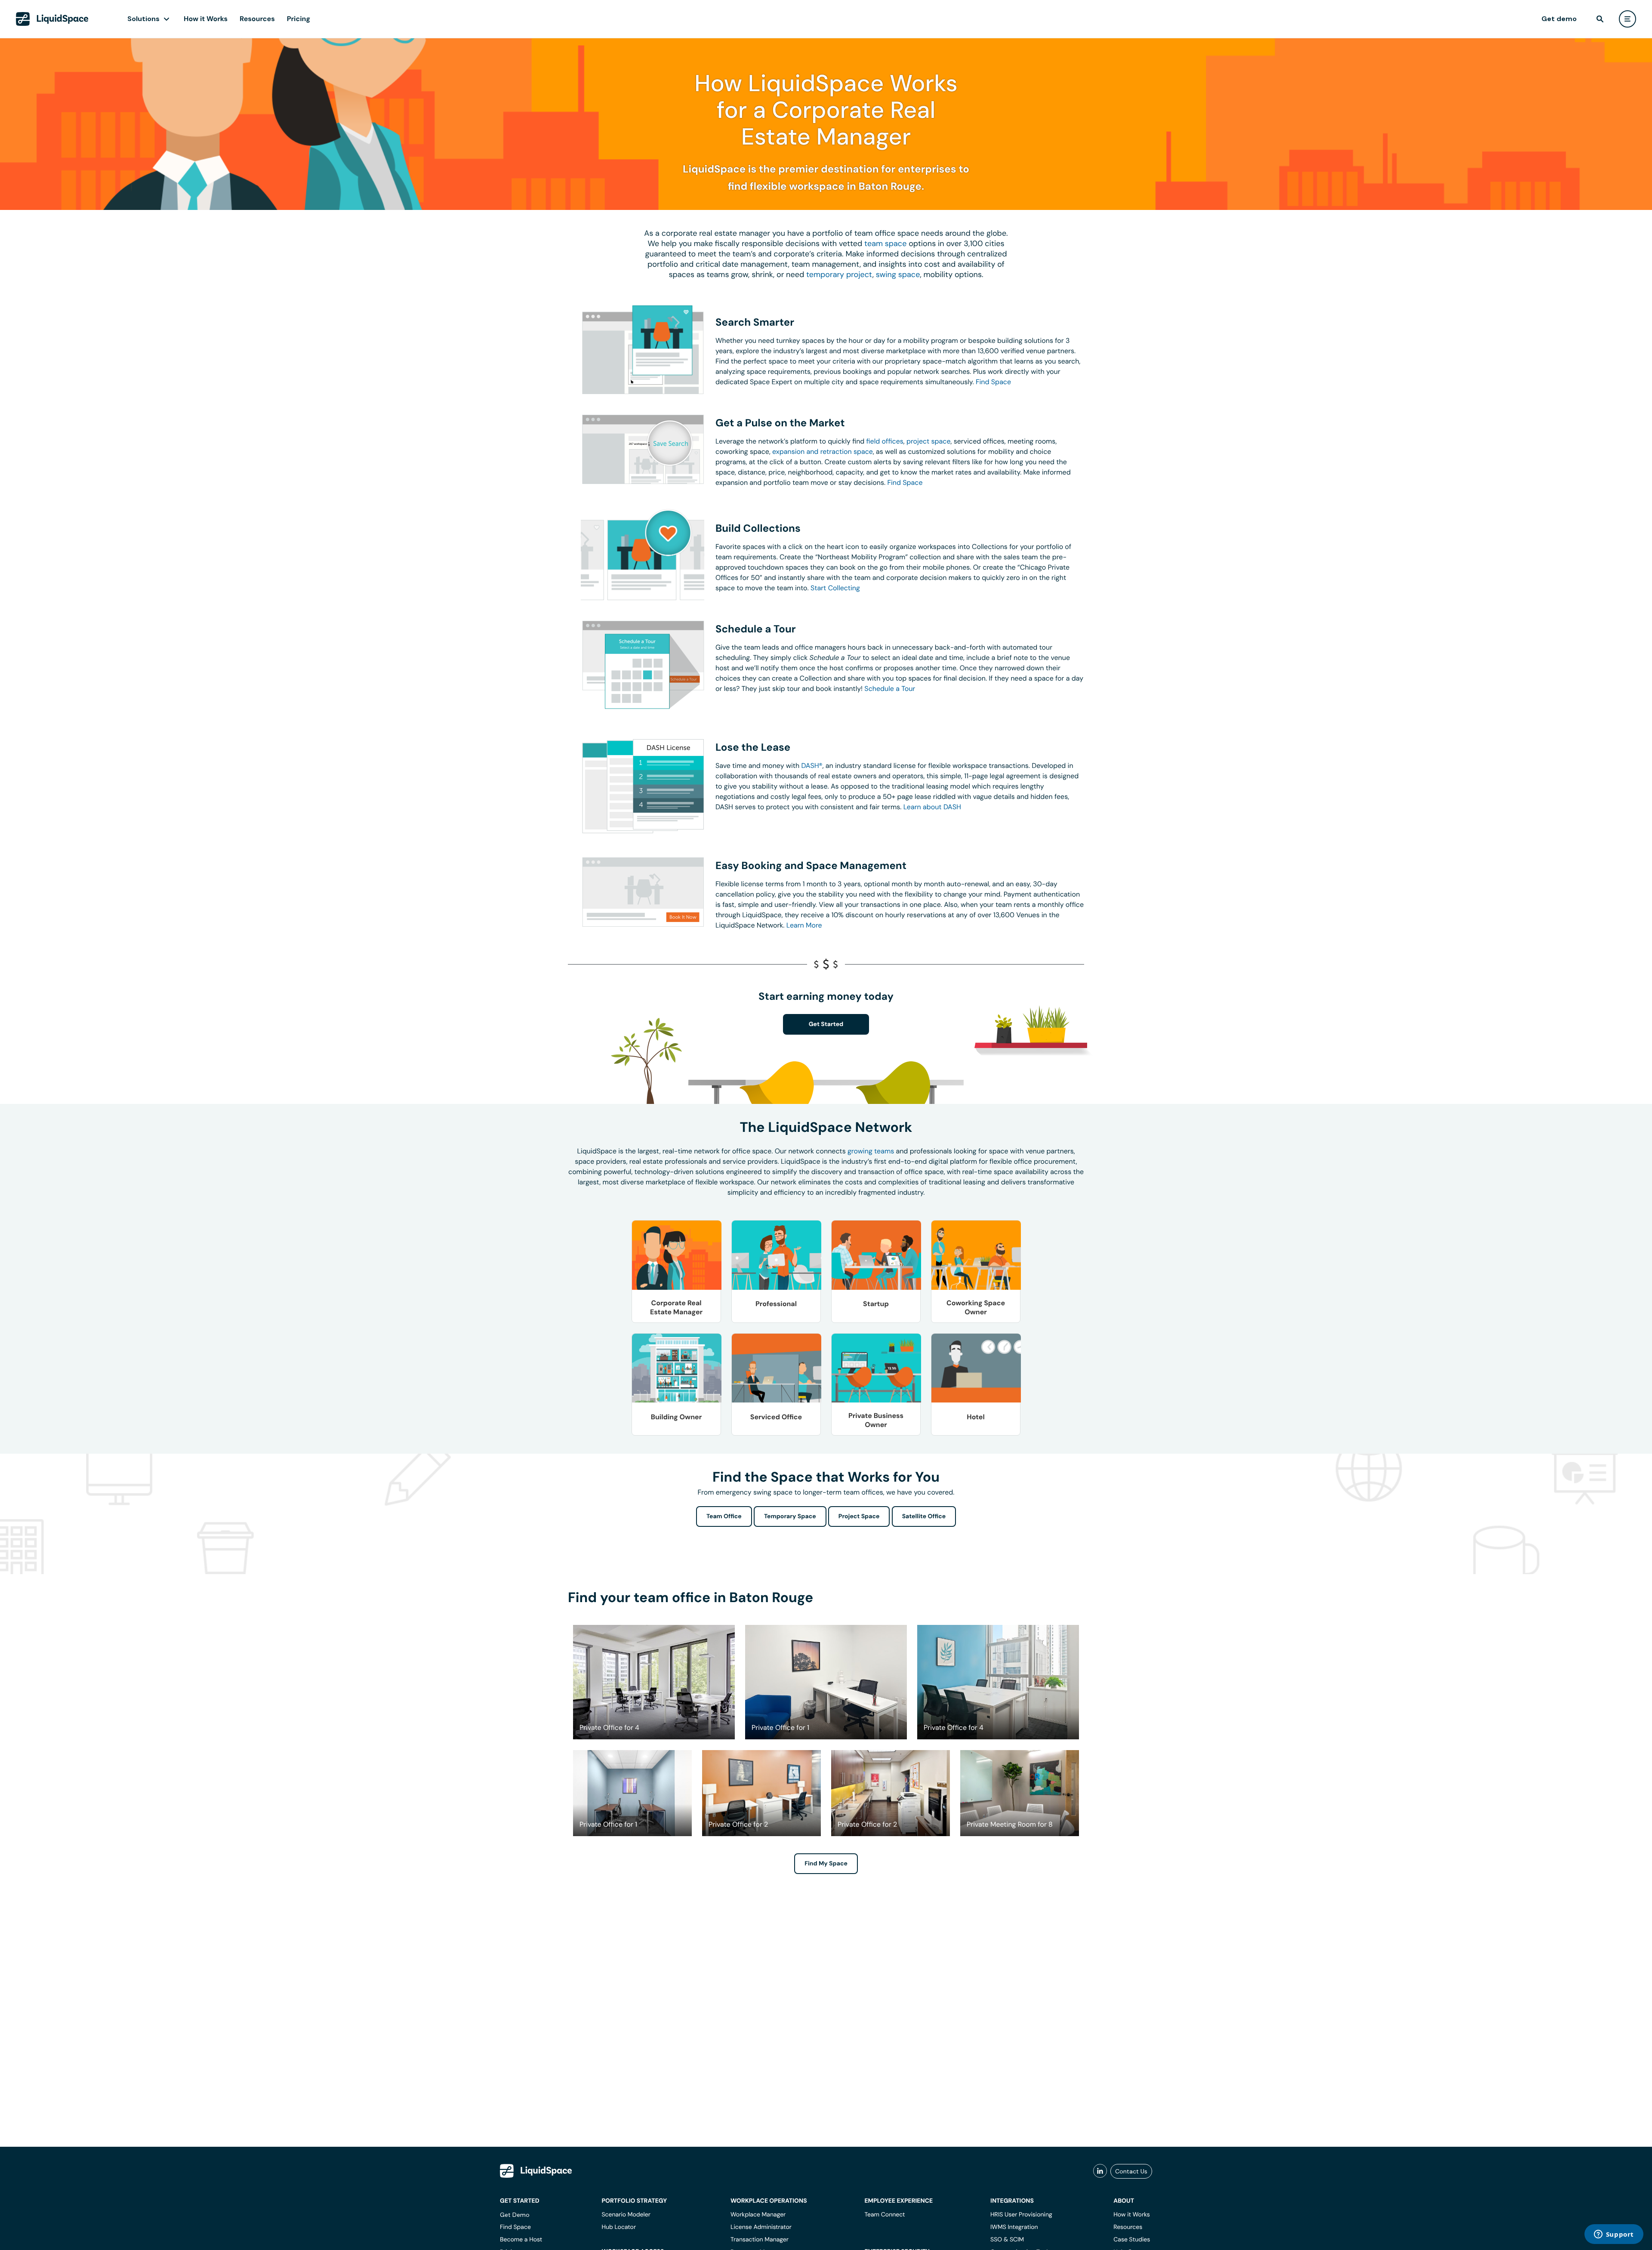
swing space (898, 274)
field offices (885, 441)
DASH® (812, 766)
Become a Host (521, 2240)
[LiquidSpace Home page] (52, 19)
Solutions (143, 19)
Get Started (826, 1024)
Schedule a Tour (890, 689)
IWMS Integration (1014, 2227)
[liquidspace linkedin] (1100, 2171)
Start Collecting (835, 588)
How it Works (206, 19)
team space (885, 243)
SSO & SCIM (1007, 2240)
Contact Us (1131, 2171)
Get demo (1559, 19)
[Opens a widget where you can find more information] (1614, 2235)
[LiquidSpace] (536, 2171)
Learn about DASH (932, 807)
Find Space (993, 382)
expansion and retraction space (823, 452)
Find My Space (826, 1864)
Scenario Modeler (626, 2215)
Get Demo (515, 2215)
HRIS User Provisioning (1021, 2215)
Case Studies (1132, 2240)
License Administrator (761, 2227)
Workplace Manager (758, 2215)
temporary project (839, 274)
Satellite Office (924, 1516)
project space (929, 441)
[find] (1600, 19)
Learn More (804, 925)
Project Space (859, 1516)
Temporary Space (790, 1516)
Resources (257, 19)
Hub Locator (619, 2227)
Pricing (299, 19)
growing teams (871, 1151)
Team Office (724, 1516)
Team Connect (885, 2215)
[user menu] (1627, 19)
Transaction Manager (760, 2240)
